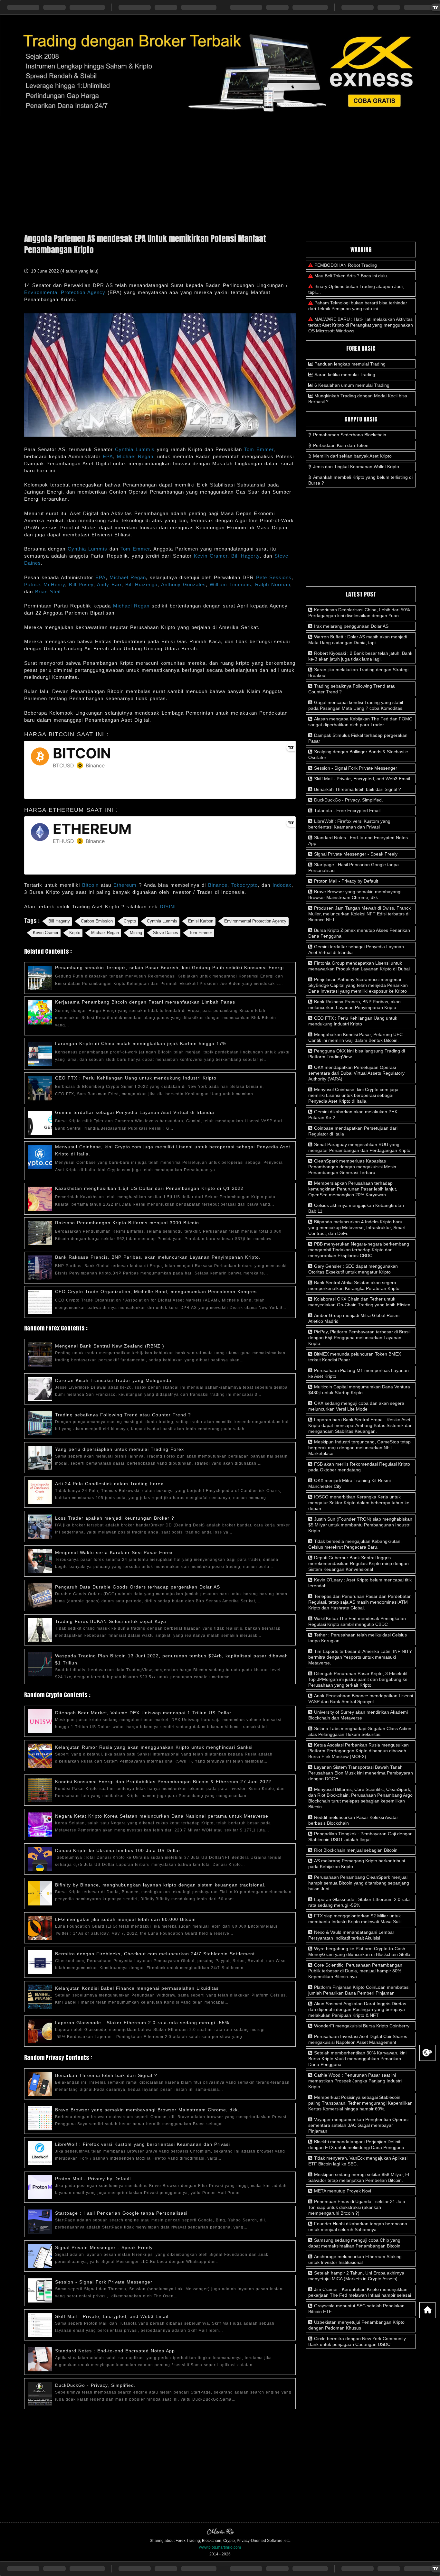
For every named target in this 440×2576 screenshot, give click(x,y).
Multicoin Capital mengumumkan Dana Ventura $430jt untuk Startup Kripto (359, 1390)
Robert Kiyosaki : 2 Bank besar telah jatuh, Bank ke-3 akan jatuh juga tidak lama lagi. (360, 656)
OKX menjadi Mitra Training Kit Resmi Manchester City (349, 1483)
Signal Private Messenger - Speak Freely (104, 2247)
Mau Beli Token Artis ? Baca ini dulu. (351, 276)
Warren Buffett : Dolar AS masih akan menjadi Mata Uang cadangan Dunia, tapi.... (358, 640)
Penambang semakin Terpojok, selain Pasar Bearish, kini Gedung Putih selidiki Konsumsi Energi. (170, 968)
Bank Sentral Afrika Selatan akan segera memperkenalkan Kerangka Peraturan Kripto (354, 1285)
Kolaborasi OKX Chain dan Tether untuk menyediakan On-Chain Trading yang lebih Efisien (359, 1302)
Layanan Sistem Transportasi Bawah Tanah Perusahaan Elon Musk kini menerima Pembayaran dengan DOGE (361, 1773)
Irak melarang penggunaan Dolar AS (351, 626)
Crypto (130, 921)
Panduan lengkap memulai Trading (350, 364)
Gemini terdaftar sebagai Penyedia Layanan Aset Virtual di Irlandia (135, 1112)
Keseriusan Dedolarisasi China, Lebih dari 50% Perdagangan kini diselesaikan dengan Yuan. (359, 613)
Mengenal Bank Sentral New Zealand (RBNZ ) (110, 1346)
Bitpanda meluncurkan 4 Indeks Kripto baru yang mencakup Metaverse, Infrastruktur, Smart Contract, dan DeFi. (357, 1228)
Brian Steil (48, 592)
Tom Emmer (259, 449)
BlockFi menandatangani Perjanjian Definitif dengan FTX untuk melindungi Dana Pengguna (356, 2145)
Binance (218, 885)
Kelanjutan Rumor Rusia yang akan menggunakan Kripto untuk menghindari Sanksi (154, 1747)
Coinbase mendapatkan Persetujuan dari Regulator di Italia (353, 1131)
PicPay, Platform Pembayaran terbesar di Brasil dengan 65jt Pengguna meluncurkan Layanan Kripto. (359, 1338)
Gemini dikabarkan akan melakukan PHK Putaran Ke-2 (353, 1115)
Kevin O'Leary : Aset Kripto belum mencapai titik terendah (360, 1583)
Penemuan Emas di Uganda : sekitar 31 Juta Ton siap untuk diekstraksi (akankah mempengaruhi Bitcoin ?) (357, 2207)
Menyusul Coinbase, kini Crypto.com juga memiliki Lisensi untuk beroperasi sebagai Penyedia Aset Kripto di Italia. (353, 1095)
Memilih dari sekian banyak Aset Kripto (352, 456)
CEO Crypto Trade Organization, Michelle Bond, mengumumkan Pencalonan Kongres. (157, 1292)
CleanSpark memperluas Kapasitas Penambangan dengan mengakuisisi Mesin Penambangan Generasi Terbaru (352, 1167)
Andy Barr (109, 584)
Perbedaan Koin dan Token (341, 445)
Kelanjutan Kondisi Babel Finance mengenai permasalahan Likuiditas (137, 1988)
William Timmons (230, 584)
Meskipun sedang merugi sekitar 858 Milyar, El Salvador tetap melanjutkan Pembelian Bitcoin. (359, 2177)
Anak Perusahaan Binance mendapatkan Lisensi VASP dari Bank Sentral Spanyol (361, 1699)
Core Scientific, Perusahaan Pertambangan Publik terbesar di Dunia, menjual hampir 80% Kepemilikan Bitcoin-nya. (355, 1971)
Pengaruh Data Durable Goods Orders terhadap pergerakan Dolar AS (138, 1587)
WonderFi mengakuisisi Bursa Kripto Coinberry (361, 2026)
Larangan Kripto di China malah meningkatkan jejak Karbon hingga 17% (141, 1043)
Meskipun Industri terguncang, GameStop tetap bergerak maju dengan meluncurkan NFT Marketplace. (359, 1448)
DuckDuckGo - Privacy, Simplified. (95, 2385)
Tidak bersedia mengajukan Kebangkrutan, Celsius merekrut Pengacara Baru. (355, 1544)
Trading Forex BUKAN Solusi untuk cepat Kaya (111, 1621)
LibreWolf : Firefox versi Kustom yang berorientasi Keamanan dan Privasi (143, 2144)
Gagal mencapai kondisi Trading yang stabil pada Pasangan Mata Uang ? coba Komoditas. (356, 705)
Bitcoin (91, 885)
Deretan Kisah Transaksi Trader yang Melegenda (113, 1380)
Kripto (75, 933)
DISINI (168, 907)
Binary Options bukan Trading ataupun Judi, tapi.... (356, 289)
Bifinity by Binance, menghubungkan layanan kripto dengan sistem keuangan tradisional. (160, 1885)
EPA (108, 456)
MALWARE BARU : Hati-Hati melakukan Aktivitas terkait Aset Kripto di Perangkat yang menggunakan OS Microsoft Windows (361, 325)
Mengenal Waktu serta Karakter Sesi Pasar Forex (114, 1552)
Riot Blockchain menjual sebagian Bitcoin (355, 1850)
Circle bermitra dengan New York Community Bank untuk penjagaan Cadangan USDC (357, 2341)
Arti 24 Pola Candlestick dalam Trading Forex (109, 1484)
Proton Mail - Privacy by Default (93, 2179)
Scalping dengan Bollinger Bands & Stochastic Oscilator (358, 755)
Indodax (282, 885)
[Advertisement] (220, 172)
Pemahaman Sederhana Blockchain (350, 435)
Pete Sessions (274, 577)
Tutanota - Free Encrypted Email (347, 811)
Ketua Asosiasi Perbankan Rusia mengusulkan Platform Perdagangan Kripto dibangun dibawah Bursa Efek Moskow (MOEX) (359, 1751)
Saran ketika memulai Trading (345, 375)
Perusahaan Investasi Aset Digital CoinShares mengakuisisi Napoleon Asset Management (358, 2039)
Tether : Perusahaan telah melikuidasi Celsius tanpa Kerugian (358, 1638)
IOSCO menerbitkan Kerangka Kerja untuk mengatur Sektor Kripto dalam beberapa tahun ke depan (359, 1503)
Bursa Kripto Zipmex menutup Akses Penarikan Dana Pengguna (359, 933)
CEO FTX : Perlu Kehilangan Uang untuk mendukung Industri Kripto (136, 1078)
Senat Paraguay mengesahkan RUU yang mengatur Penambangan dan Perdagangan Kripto (359, 1147)
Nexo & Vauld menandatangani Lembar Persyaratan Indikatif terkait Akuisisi (351, 1935)
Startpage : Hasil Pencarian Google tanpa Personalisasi (121, 2213)
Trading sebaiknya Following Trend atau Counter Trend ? (123, 1415)
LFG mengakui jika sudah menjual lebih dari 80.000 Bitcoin (125, 1919)
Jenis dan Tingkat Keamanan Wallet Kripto (356, 467)
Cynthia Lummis (135, 449)
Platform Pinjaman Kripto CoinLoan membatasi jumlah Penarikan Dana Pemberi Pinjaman (359, 1990)
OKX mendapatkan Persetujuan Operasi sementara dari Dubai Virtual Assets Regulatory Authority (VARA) (356, 1073)
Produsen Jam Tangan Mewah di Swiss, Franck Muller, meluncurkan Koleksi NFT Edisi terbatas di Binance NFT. (359, 914)
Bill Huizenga (141, 584)
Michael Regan (135, 456)
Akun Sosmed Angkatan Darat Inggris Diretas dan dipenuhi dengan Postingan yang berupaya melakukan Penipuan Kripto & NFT (357, 2009)
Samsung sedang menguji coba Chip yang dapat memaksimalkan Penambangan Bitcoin (354, 2243)
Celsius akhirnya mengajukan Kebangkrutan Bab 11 (356, 1208)
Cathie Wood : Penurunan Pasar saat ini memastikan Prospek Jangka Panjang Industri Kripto (355, 2081)
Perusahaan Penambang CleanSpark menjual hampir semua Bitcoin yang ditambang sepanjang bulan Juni (359, 1883)
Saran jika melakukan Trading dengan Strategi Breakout (358, 672)
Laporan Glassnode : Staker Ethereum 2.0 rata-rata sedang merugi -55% (142, 2023)
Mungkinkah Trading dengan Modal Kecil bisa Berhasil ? (358, 399)
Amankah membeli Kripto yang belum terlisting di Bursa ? (360, 480)
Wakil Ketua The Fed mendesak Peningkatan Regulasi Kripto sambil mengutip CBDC (357, 1621)
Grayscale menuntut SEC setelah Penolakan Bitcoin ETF (356, 2309)
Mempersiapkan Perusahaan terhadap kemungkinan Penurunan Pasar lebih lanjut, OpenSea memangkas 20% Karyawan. (353, 1189)
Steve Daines (166, 933)
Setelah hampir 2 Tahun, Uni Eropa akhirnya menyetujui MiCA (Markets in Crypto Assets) (356, 2276)
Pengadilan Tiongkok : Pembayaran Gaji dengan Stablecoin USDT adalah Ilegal (360, 1837)
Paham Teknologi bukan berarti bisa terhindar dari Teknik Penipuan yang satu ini (358, 306)
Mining (136, 933)
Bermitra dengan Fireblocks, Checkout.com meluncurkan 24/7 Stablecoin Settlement (155, 1954)
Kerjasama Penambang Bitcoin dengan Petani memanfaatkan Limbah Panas (145, 1002)
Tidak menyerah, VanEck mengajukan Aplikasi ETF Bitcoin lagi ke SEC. (358, 2161)
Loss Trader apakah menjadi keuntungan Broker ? (115, 1518)
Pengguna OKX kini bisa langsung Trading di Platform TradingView (357, 1054)
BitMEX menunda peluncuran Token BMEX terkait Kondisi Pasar (355, 1357)
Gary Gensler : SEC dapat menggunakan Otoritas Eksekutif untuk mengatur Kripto (353, 1269)
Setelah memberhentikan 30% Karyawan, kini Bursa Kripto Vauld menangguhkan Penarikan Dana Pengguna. (357, 2059)
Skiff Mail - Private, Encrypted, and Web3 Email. (113, 2316)
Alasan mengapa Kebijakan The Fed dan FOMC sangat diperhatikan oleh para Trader (360, 722)
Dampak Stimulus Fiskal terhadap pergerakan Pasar (358, 738)
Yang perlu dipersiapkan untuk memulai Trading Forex (120, 1449)
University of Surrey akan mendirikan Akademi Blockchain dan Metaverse (358, 1715)
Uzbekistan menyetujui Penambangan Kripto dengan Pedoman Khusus (356, 2325)
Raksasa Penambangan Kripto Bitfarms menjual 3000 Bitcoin (127, 1223)
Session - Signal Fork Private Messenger (104, 2282)
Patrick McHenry (45, 584)
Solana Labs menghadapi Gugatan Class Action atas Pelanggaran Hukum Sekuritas (360, 1731)
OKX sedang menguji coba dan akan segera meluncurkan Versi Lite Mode (356, 1406)
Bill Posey (81, 584)
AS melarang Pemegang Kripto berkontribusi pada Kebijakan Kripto (357, 1864)
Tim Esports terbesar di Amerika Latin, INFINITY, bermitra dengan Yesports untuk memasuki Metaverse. (360, 1657)
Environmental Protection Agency (65, 292)
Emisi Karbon (201, 921)
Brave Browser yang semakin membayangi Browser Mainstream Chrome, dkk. (147, 2110)
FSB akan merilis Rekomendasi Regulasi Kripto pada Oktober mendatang (359, 1467)
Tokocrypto (244, 885)
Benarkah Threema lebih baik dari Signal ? (106, 2075)
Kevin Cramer (211, 556)
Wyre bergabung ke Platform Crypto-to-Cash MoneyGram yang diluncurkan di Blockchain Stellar (360, 1951)
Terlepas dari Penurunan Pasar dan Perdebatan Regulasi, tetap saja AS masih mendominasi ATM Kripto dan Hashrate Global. (360, 1602)
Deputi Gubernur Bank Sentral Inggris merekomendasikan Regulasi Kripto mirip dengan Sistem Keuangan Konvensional (359, 1563)
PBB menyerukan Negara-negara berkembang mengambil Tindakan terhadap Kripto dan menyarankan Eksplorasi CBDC (359, 1250)
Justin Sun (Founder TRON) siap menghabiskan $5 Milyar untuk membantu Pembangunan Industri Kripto (360, 1525)
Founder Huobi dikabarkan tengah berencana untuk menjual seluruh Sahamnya (358, 2227)
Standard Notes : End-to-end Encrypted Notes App (115, 2351)
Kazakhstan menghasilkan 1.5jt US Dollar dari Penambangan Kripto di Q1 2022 (149, 1188)
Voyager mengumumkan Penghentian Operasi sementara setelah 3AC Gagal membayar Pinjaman (358, 2125)
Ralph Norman (273, 584)
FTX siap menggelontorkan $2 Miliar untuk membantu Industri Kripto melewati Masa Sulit (355, 1919)
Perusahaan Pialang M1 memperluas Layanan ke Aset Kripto (359, 1373)
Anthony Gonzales (183, 584)
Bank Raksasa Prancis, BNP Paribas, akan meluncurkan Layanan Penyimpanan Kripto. (158, 1257)
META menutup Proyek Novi (342, 2191)
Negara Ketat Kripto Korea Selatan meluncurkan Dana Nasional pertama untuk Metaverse (162, 1816)
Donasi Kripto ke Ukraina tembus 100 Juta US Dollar (118, 1850)
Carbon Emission (97, 921)
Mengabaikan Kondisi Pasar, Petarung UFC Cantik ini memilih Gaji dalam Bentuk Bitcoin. (355, 1037)
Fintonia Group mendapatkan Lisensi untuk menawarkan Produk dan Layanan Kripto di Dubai (359, 966)
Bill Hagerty (245, 556)
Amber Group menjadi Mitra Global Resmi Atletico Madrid (354, 1318)
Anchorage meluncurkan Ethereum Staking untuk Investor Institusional (355, 2259)
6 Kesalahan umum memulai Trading (352, 385)
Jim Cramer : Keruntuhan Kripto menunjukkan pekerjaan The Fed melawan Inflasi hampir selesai (360, 2292)
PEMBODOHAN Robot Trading (346, 265)
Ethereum (126, 885)
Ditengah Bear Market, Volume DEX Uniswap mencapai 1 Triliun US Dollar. (144, 1713)
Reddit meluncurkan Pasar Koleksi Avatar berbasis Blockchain (353, 1820)
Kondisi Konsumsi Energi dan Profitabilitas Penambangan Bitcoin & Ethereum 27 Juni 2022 (163, 1782)
